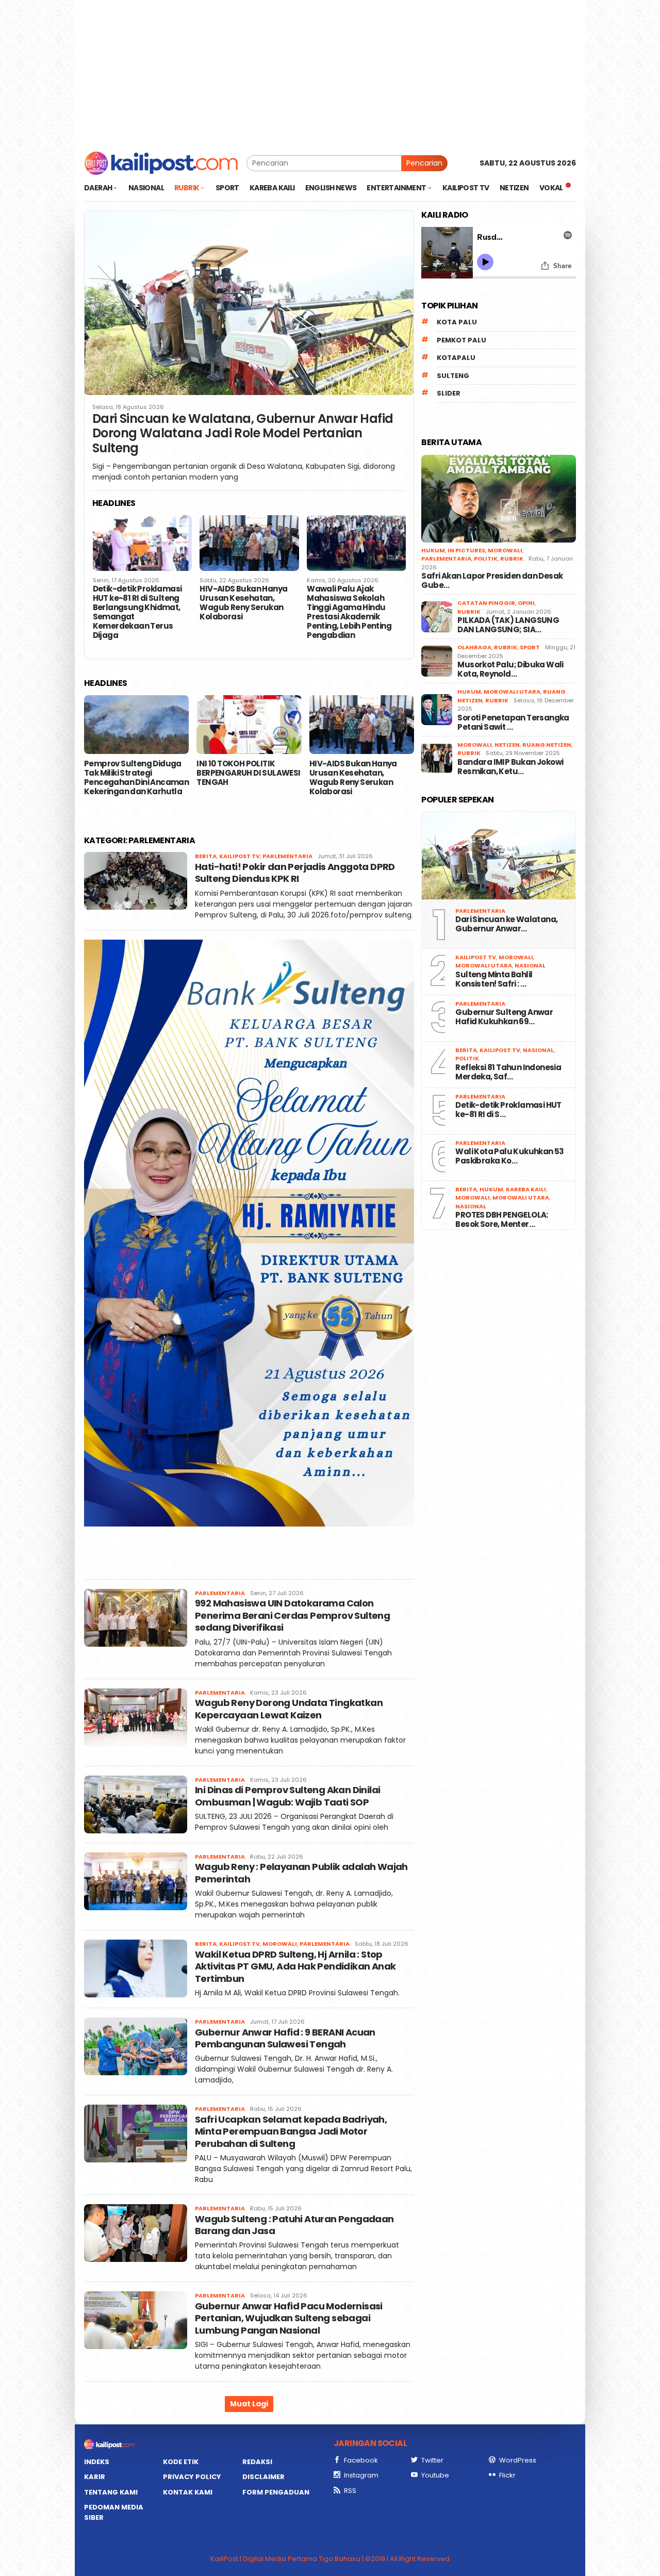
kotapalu (456, 358)
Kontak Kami (188, 2492)
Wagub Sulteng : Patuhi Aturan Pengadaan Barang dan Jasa (294, 2225)
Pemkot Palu (461, 340)
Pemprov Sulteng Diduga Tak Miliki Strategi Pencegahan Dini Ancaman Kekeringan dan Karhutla (136, 778)
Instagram (361, 2475)
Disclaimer (263, 2477)
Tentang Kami (111, 2492)
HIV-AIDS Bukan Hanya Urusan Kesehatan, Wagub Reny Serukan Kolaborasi (243, 603)
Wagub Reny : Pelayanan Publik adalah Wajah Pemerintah (301, 1873)
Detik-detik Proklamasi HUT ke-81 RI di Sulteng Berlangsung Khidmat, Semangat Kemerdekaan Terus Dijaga (137, 612)
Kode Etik (181, 2462)
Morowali (280, 1944)
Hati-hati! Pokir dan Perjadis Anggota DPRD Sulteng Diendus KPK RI (295, 873)
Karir (95, 2477)
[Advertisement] (330, 72)
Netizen (507, 745)
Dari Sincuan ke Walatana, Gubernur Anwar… (506, 924)
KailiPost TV (240, 856)
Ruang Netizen (547, 745)
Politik (486, 559)
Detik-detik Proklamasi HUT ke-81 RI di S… (508, 1110)
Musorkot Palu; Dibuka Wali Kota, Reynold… (510, 669)
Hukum (433, 550)
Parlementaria (287, 856)
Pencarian (424, 163)
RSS (350, 2491)
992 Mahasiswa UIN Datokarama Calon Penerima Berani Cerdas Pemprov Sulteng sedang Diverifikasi (292, 1615)
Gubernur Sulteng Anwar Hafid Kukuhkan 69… (504, 1017)
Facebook (361, 2460)
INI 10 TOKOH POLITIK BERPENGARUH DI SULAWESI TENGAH (248, 773)
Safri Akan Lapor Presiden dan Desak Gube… (492, 581)
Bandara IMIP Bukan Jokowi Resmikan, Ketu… (510, 767)
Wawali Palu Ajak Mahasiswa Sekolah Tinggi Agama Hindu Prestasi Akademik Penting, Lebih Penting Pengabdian (349, 612)
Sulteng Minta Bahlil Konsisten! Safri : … (494, 979)
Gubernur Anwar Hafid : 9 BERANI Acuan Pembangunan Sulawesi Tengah (285, 2038)
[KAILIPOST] (161, 162)
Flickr (507, 2475)
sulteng (453, 376)
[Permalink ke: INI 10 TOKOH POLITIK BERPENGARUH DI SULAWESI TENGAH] (249, 725)
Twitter (432, 2460)
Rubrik (512, 559)
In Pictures (466, 550)
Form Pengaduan (276, 2492)
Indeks (97, 2462)
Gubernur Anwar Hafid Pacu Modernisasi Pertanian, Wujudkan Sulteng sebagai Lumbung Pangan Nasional (289, 2318)
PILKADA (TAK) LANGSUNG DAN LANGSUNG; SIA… (508, 625)
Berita (206, 856)
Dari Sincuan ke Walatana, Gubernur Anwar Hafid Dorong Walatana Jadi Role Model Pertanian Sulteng (243, 434)
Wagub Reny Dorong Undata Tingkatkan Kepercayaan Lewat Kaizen (289, 1709)
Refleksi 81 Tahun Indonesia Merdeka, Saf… (508, 1072)
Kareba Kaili (526, 1189)
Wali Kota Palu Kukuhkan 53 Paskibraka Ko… (509, 1156)
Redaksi (257, 2462)
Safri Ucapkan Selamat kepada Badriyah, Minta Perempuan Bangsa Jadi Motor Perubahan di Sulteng (291, 2131)
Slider (449, 393)
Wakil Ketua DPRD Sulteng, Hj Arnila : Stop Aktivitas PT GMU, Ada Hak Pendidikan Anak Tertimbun (295, 1966)
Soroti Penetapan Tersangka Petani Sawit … (513, 723)
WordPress (518, 2460)
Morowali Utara (512, 692)
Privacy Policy (192, 2477)
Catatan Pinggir (486, 603)
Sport (530, 647)
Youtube (435, 2475)
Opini (526, 603)
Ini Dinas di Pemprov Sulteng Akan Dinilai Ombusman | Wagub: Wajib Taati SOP (287, 1796)
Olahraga (474, 647)
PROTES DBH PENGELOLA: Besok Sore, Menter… (501, 1220)
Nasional (530, 965)
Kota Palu (457, 322)
